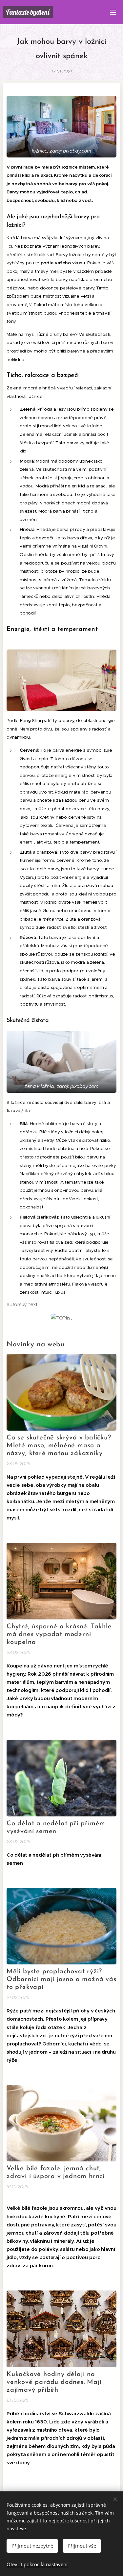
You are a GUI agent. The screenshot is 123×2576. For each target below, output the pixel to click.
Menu (113, 12)
